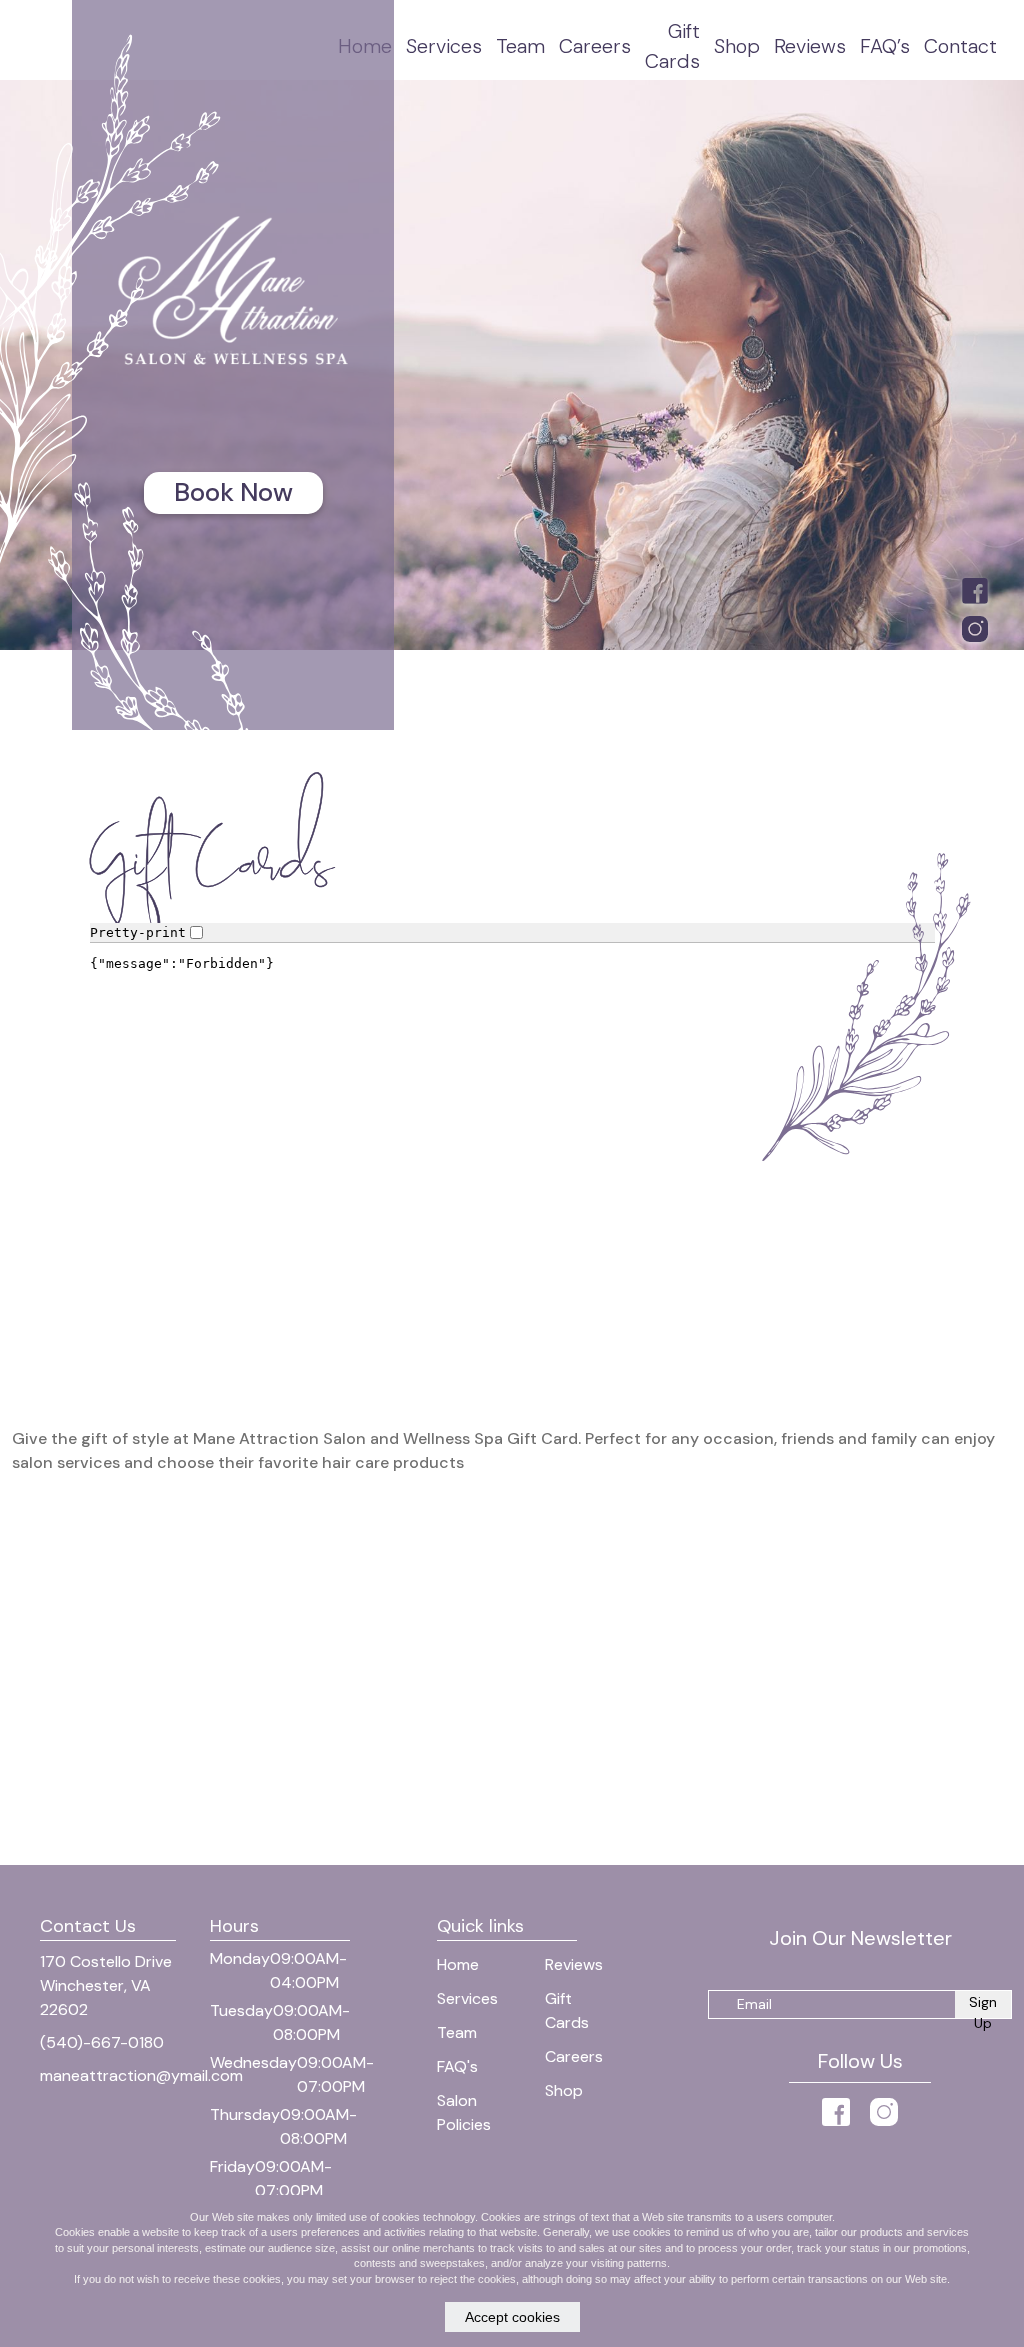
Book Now (233, 492)
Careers (595, 46)
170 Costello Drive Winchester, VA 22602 (106, 1985)
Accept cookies (512, 2317)
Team (520, 46)
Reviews (810, 46)
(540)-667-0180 (102, 2042)
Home (458, 1964)
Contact (960, 46)
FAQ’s (885, 46)
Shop (737, 46)
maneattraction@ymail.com (141, 2075)
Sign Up (983, 2005)
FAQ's (457, 2066)
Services (444, 46)
